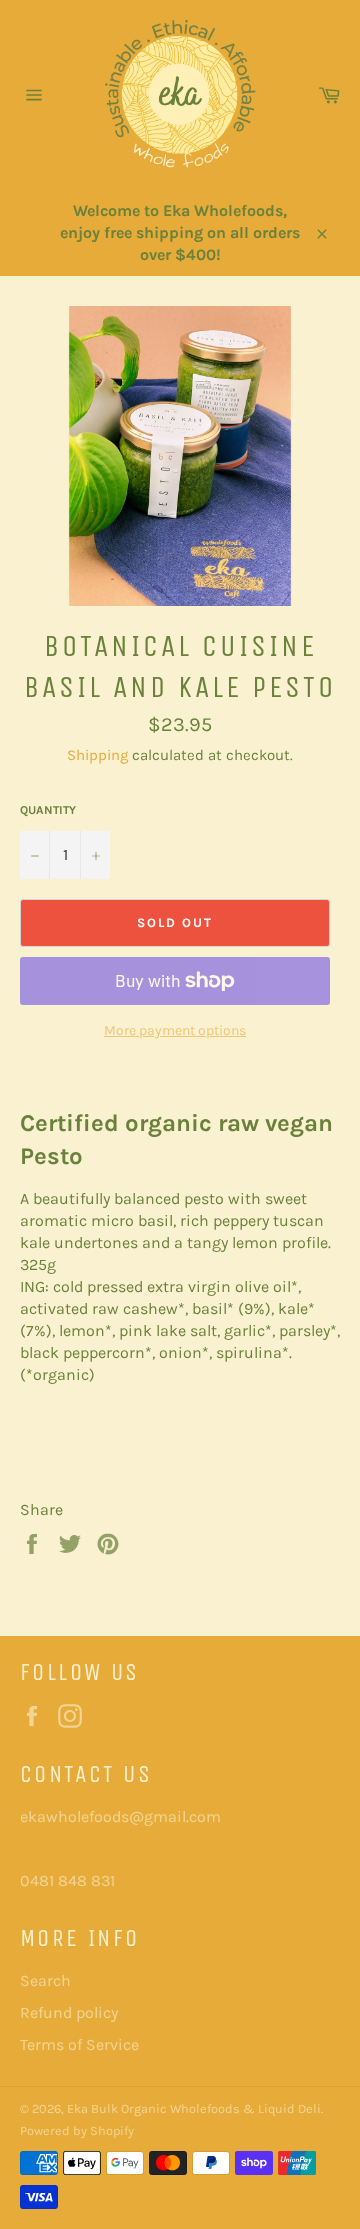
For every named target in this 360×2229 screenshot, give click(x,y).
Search (45, 1980)
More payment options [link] (175, 1030)
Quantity (48, 810)
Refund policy (69, 2012)
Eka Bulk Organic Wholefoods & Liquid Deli (194, 2108)
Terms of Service (79, 2044)
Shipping (97, 755)
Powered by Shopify (77, 2130)
